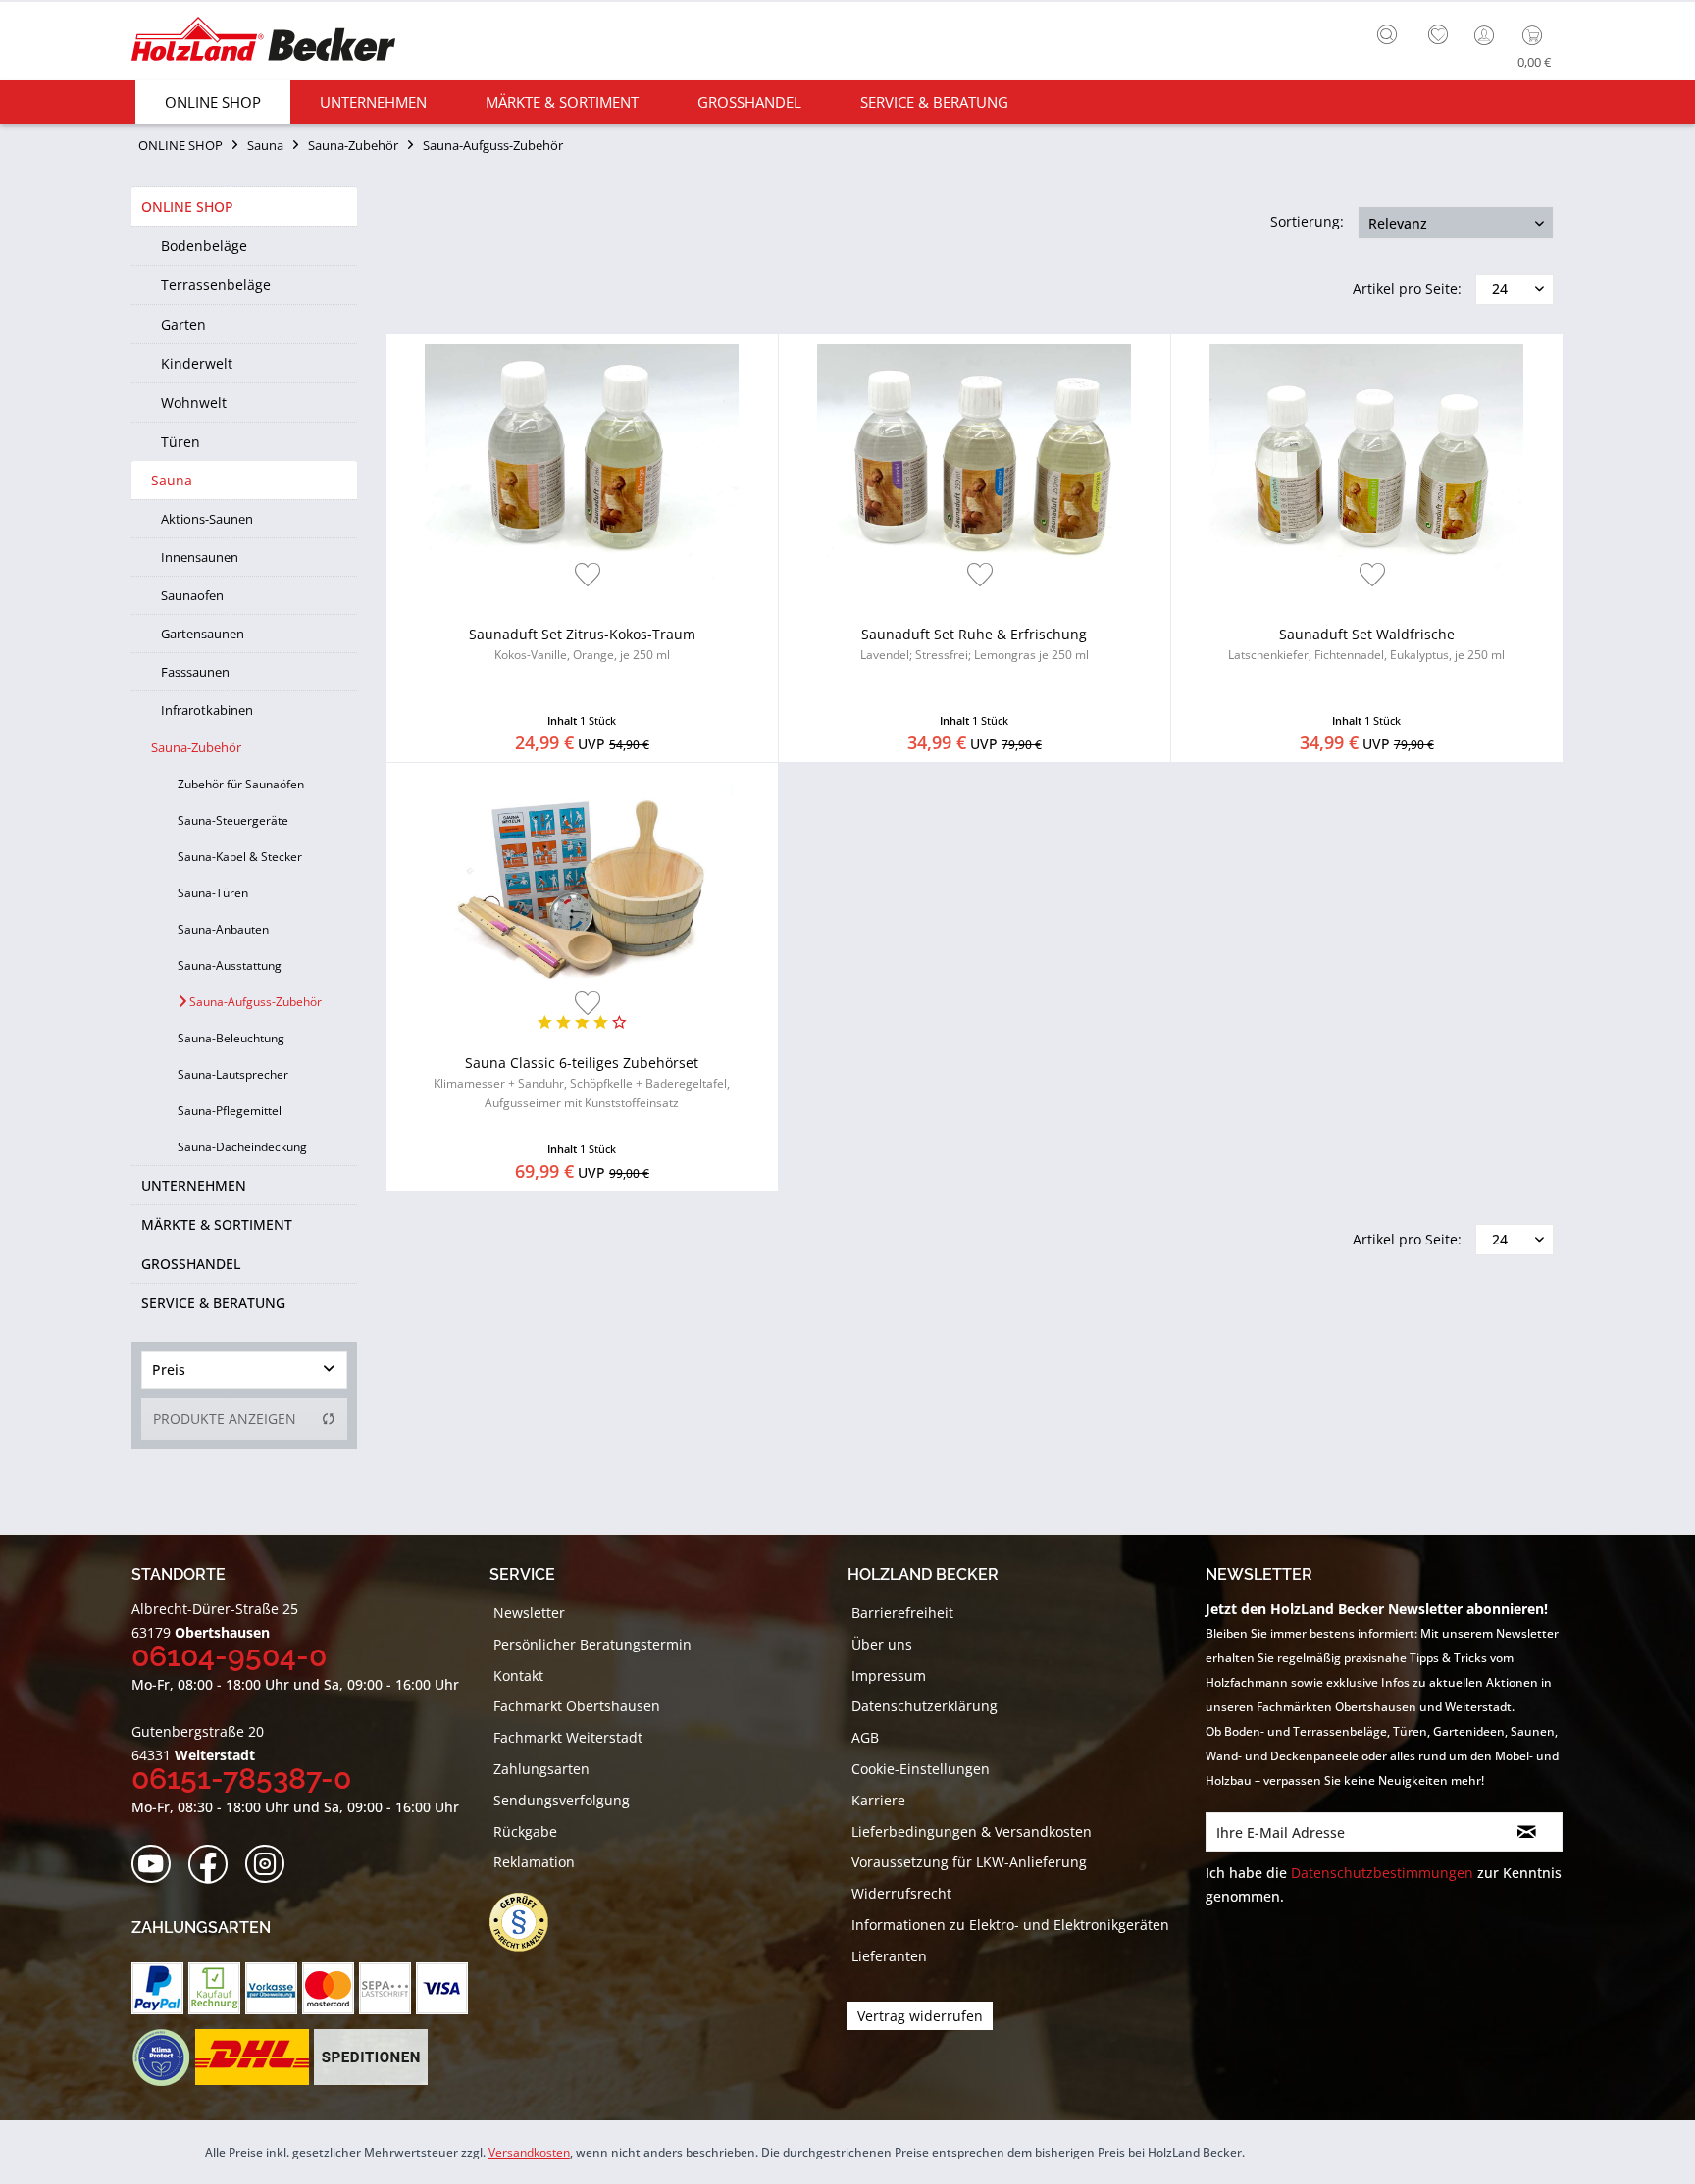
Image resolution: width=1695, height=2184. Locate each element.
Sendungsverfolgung (562, 1800)
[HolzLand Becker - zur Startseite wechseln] (263, 42)
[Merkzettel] (1438, 35)
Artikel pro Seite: (1407, 289)
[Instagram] (271, 1865)
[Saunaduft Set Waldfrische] (1367, 462)
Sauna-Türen (213, 893)
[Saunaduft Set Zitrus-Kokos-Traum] (582, 462)
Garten (183, 324)
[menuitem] (1392, 32)
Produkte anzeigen (225, 1419)
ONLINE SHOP (187, 206)
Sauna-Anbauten (223, 929)
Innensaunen (200, 557)
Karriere (878, 1800)
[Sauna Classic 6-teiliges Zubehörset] (582, 890)
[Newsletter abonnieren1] (1527, 1832)
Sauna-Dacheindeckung (242, 1147)
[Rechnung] (214, 1988)
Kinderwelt (197, 363)
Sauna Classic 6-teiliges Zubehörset (582, 1082)
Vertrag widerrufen (920, 2016)
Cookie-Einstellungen (921, 1769)
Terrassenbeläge (216, 285)
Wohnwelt (194, 403)
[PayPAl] (157, 1988)
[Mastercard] (328, 1988)
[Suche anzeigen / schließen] (1387, 34)
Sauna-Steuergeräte (233, 820)
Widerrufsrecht (901, 1893)
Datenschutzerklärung (925, 1706)
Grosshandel (191, 1264)
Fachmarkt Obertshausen (577, 1706)
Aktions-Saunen (207, 519)
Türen (180, 442)
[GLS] (160, 2057)
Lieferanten (889, 1956)
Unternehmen (194, 1185)
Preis (169, 1370)
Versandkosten (529, 2152)
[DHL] (252, 2057)
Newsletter (529, 1613)
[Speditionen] (371, 2057)
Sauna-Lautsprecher (233, 1074)
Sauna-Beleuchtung (231, 1038)
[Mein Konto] (1486, 35)
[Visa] (442, 1988)
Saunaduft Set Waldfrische (1366, 644)
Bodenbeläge (204, 246)
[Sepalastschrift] (385, 1988)
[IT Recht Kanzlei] (529, 1922)
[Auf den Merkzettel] (588, 576)
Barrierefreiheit (902, 1613)
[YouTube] (157, 1865)
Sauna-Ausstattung (230, 965)
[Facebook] (214, 1865)
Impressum (889, 1676)
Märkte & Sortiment (217, 1224)
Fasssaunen (195, 672)
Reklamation (534, 1862)
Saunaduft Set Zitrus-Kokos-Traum (582, 644)
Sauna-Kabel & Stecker (240, 857)
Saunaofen (192, 595)
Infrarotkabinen (207, 710)
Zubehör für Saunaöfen (241, 784)
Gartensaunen (203, 634)
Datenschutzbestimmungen (1382, 1873)
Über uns (882, 1644)
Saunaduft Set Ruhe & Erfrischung (975, 644)
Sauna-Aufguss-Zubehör (254, 1002)
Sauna (172, 480)
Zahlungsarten (541, 1769)
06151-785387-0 (241, 1778)
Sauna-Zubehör (196, 747)
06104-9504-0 (229, 1656)
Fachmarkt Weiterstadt (568, 1737)
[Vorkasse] (271, 1988)
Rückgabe (525, 1831)
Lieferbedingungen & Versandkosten (972, 1831)
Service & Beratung (213, 1303)
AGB (865, 1737)
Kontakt (518, 1676)
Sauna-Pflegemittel (230, 1111)
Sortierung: (1307, 221)
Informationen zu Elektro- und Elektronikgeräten (1010, 1925)
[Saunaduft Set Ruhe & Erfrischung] (975, 462)
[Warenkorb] (1537, 35)
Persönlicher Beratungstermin (592, 1644)
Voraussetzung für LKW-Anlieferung (969, 1862)
